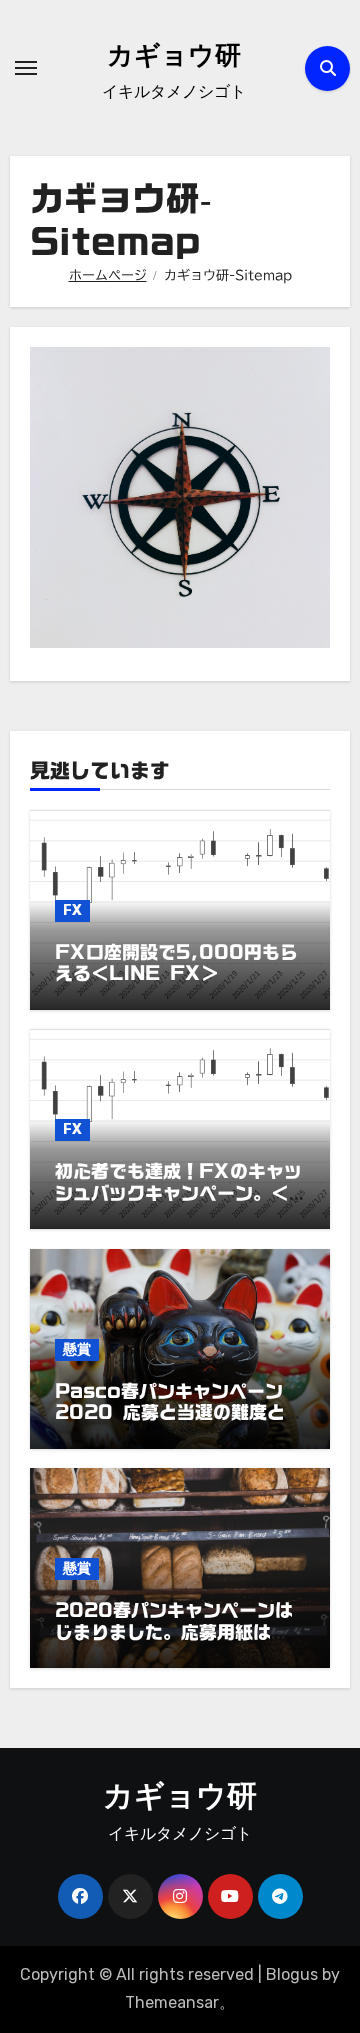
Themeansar (172, 2002)
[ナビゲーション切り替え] (26, 68)
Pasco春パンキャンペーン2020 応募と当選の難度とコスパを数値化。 (179, 1412)
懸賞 (77, 1349)
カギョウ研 (174, 57)
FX (72, 910)
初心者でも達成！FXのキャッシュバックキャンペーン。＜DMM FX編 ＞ (178, 1192)
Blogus (292, 1974)
